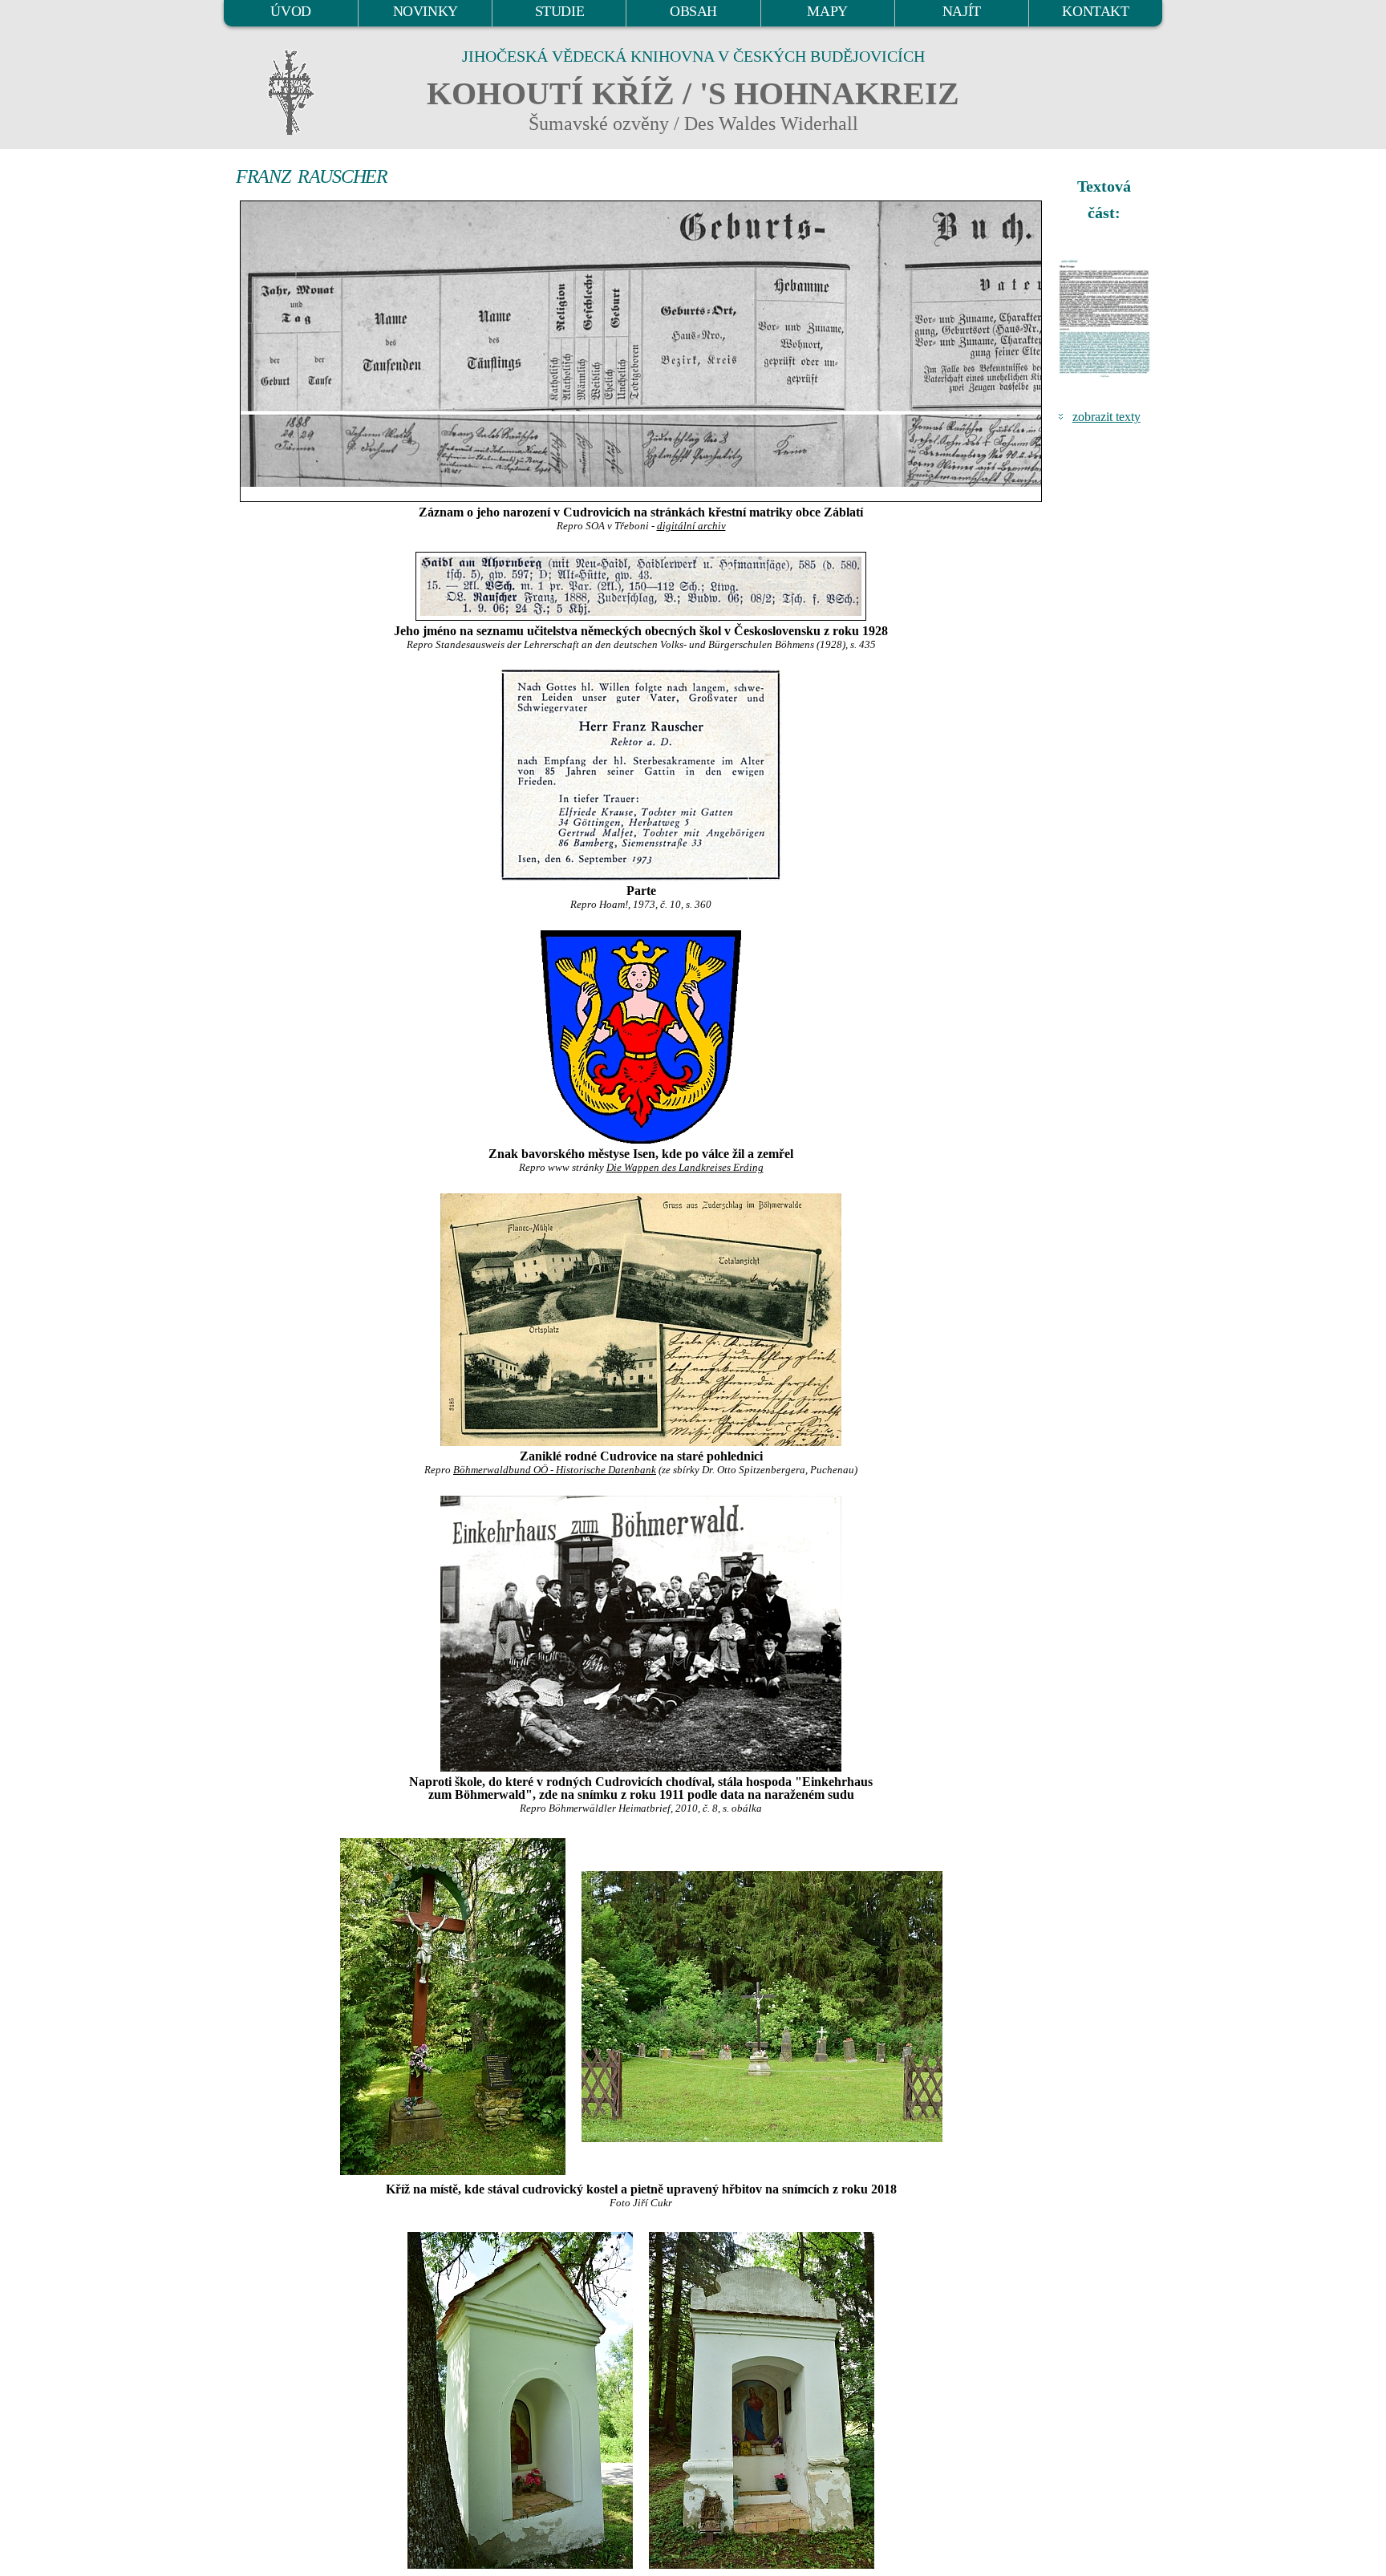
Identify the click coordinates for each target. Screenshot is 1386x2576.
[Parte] (641, 775)
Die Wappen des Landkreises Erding (685, 1168)
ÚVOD (290, 11)
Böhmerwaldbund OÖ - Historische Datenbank (555, 1470)
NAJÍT (962, 11)
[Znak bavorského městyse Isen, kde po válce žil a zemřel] (641, 1037)
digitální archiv (691, 526)
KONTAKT (1095, 11)
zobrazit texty (1106, 417)
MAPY (827, 11)
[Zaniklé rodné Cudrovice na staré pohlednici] (641, 1320)
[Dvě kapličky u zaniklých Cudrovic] (520, 2399)
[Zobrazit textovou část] (1106, 318)
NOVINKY (426, 11)
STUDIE (560, 11)
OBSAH (693, 11)
